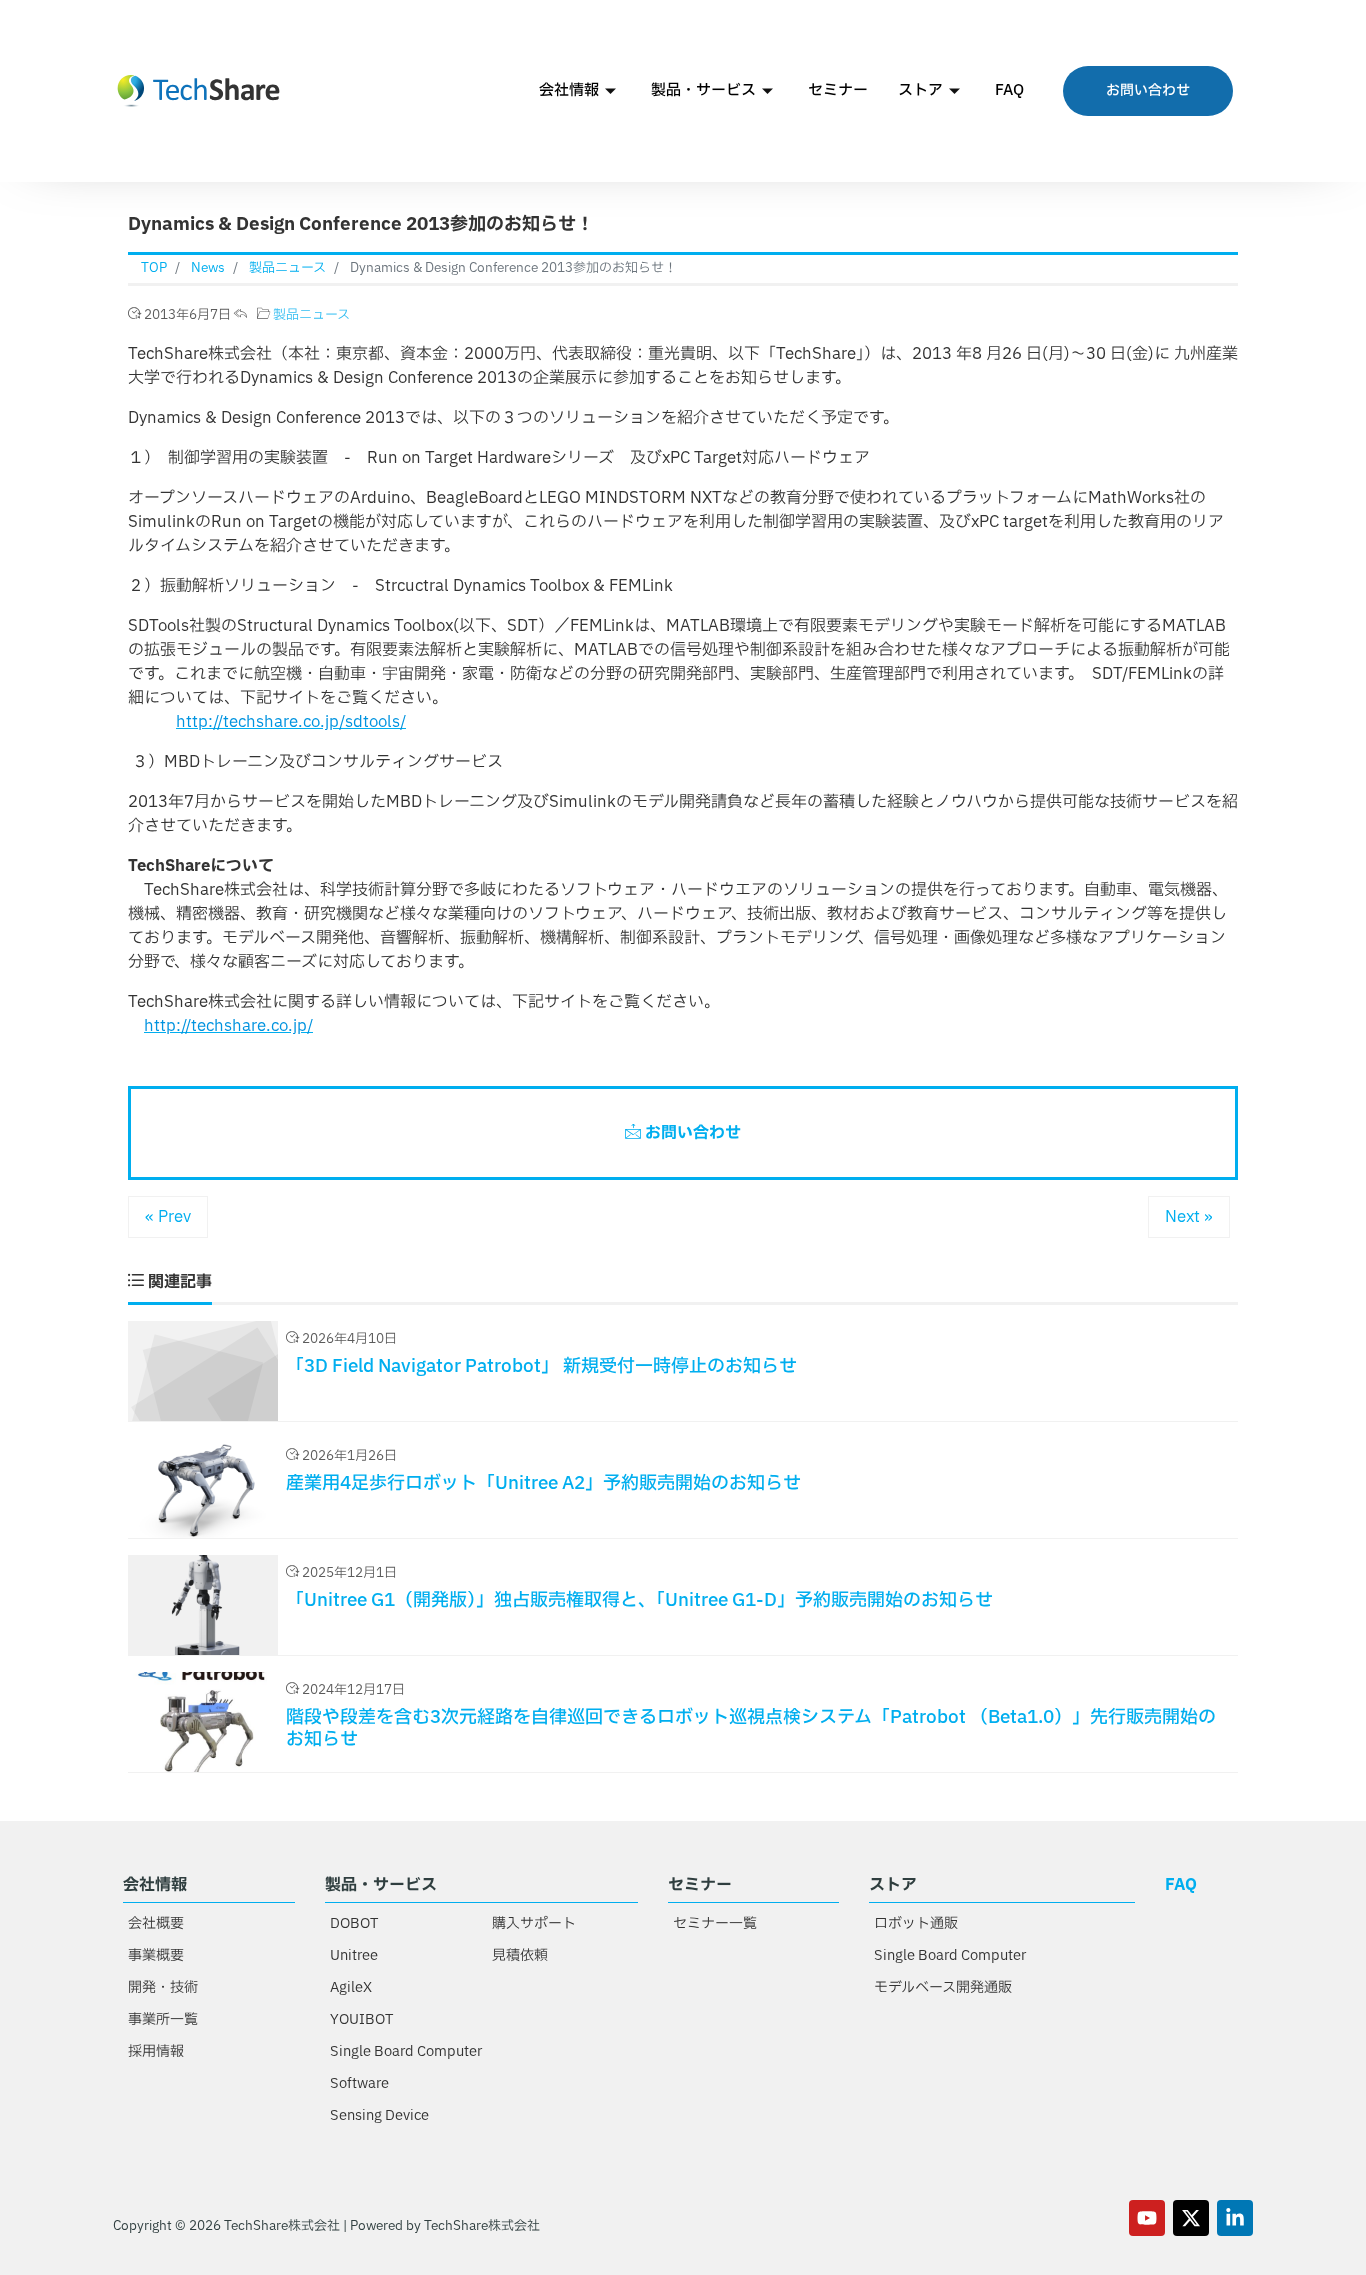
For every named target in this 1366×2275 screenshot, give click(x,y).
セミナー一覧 (715, 1923)
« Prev (168, 1217)
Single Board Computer (406, 2051)
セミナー (838, 90)
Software (359, 2083)
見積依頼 (520, 1955)
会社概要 (156, 1923)
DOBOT (354, 1923)
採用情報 (156, 2051)
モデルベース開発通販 (943, 1987)
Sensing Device (379, 2115)
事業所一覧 (163, 2019)
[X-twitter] (1191, 2218)
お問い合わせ (691, 1133)
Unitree (354, 1955)
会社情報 (569, 90)
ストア (920, 90)
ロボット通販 (916, 1923)
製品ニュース (311, 315)
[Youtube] (1147, 2218)
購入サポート (534, 1923)
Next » (1189, 1217)
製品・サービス (703, 90)
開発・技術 (163, 1987)
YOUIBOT (361, 2019)
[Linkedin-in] (1235, 2218)
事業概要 (156, 1955)
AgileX (351, 1987)
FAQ (1009, 90)
